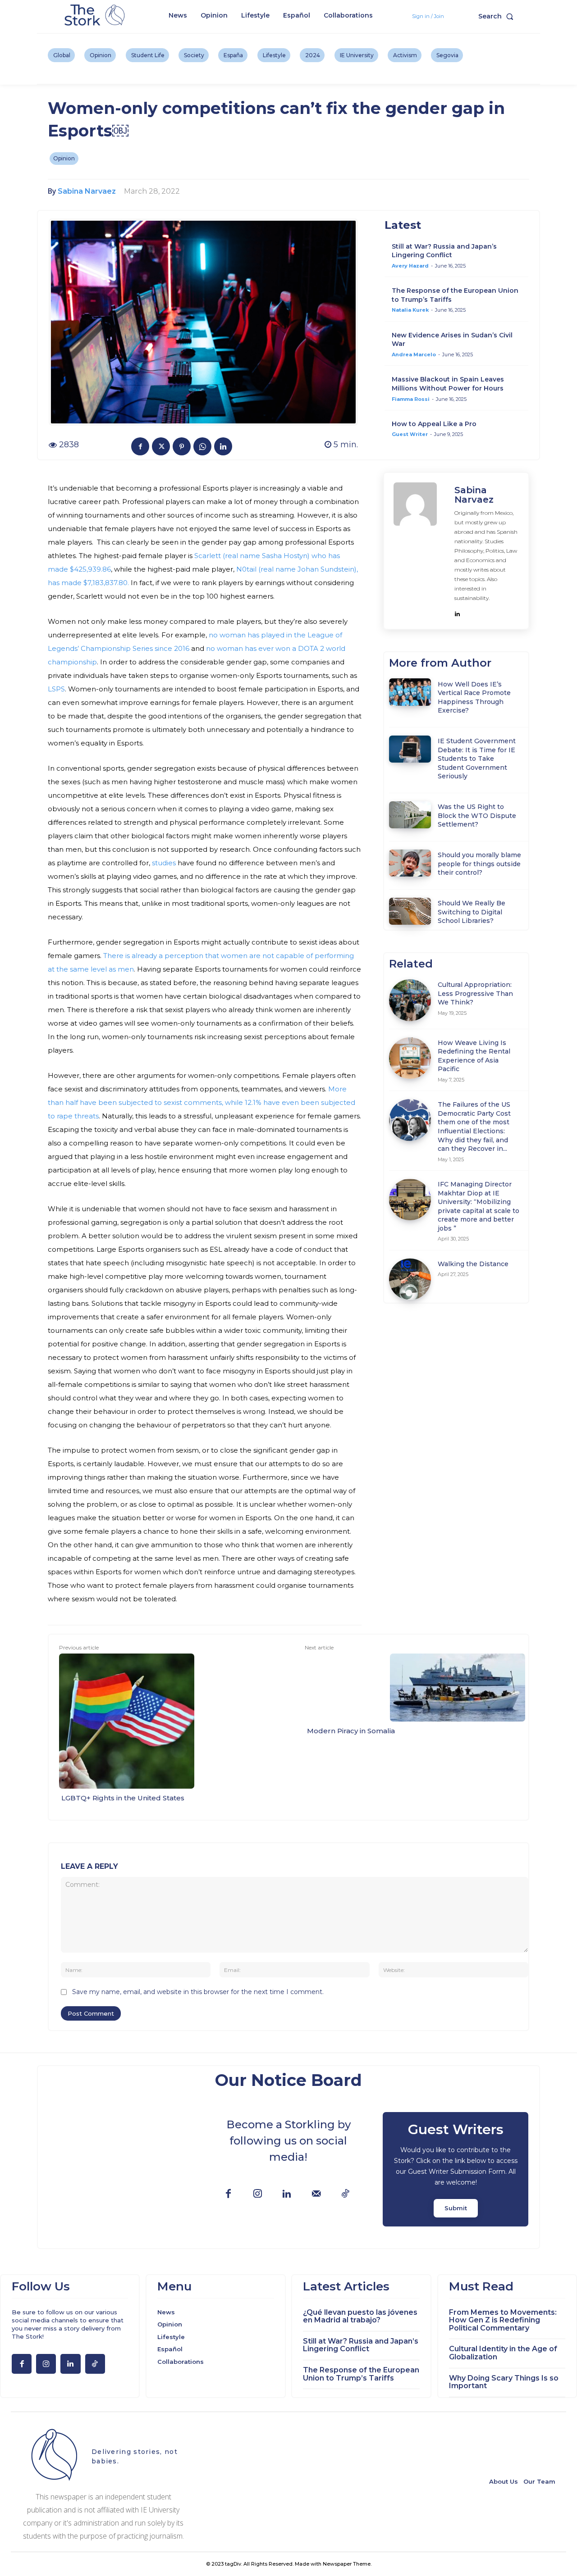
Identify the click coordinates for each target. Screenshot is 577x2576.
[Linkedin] (223, 446)
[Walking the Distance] (410, 1279)
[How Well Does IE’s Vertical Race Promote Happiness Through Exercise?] (410, 692)
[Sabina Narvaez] (419, 551)
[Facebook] (140, 446)
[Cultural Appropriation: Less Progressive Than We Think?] (410, 1000)
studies (163, 863)
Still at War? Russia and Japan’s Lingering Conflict (444, 251)
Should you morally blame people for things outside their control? (479, 864)
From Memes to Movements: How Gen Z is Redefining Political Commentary (503, 2320)
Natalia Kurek (410, 310)
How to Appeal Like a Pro (434, 424)
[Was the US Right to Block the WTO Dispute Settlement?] (410, 815)
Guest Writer (410, 434)
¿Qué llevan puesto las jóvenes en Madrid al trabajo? (360, 2316)
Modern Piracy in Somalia (351, 1731)
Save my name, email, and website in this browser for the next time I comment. (198, 1992)
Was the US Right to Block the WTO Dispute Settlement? (477, 816)
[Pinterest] (182, 446)
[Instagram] (258, 2194)
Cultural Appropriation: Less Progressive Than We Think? (475, 993)
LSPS (56, 689)
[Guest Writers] (456, 2169)
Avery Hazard (410, 266)
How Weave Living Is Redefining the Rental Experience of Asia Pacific (474, 1056)
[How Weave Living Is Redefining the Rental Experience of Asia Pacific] (410, 1058)
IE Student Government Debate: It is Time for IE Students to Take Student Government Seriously (477, 759)
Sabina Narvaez (87, 191)
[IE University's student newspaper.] (96, 16)
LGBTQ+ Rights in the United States (123, 1798)
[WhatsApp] (202, 446)
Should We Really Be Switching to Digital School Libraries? (472, 912)
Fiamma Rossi (411, 399)
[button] (498, 16)
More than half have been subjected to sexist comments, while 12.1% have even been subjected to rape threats (201, 1102)
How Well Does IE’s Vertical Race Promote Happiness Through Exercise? (474, 697)
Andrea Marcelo (414, 354)
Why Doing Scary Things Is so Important (504, 2382)
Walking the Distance (473, 1264)
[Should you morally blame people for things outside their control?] (410, 863)
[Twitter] (161, 446)
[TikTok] (346, 2194)
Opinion (64, 158)
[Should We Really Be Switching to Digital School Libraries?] (410, 911)
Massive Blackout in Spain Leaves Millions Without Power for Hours (448, 384)
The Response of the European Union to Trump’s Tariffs (361, 2374)
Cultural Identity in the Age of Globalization (503, 2353)
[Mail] (316, 2194)
